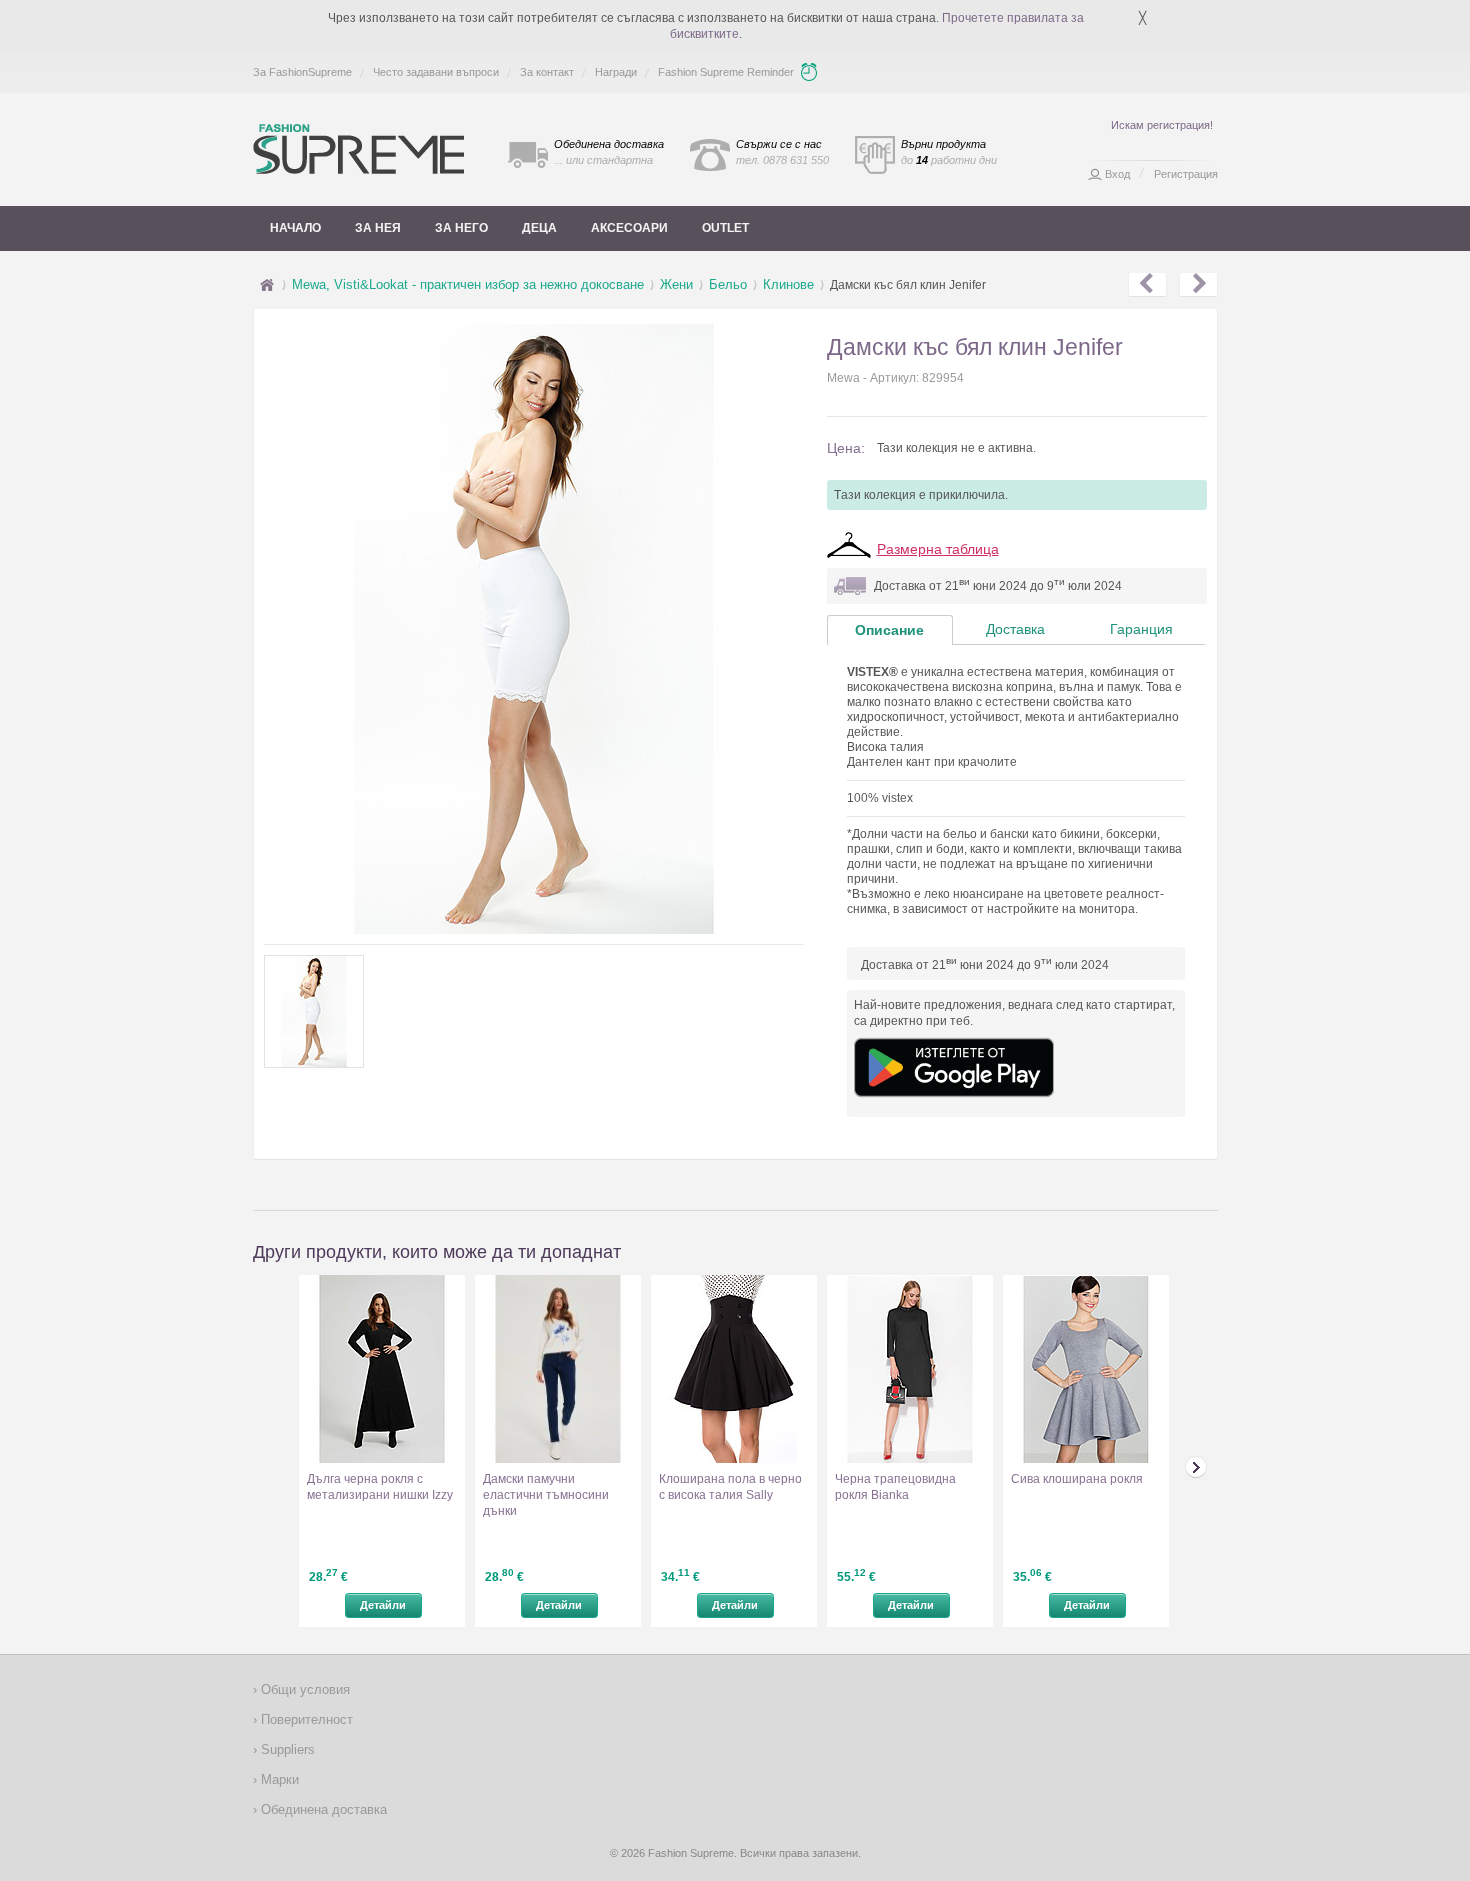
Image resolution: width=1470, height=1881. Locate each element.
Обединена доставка (322, 1809)
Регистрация (1186, 174)
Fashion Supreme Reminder (726, 72)
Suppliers (286, 1749)
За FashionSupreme (302, 72)
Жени (676, 284)
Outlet (725, 228)
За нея (378, 228)
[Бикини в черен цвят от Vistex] (1198, 285)
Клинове (788, 284)
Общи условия (303, 1689)
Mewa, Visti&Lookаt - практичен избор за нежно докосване (468, 284)
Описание (889, 630)
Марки (278, 1779)
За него (461, 228)
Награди (616, 72)
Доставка (1015, 629)
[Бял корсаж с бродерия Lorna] (1147, 285)
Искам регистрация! (1162, 125)
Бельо (728, 284)
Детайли (383, 1605)
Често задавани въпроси (436, 72)
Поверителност (305, 1719)
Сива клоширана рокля (1077, 1479)
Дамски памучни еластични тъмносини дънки (546, 1495)
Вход (1117, 174)
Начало (295, 228)
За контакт (547, 72)
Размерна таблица (938, 549)
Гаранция (1141, 629)
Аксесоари (629, 228)
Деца (539, 228)
